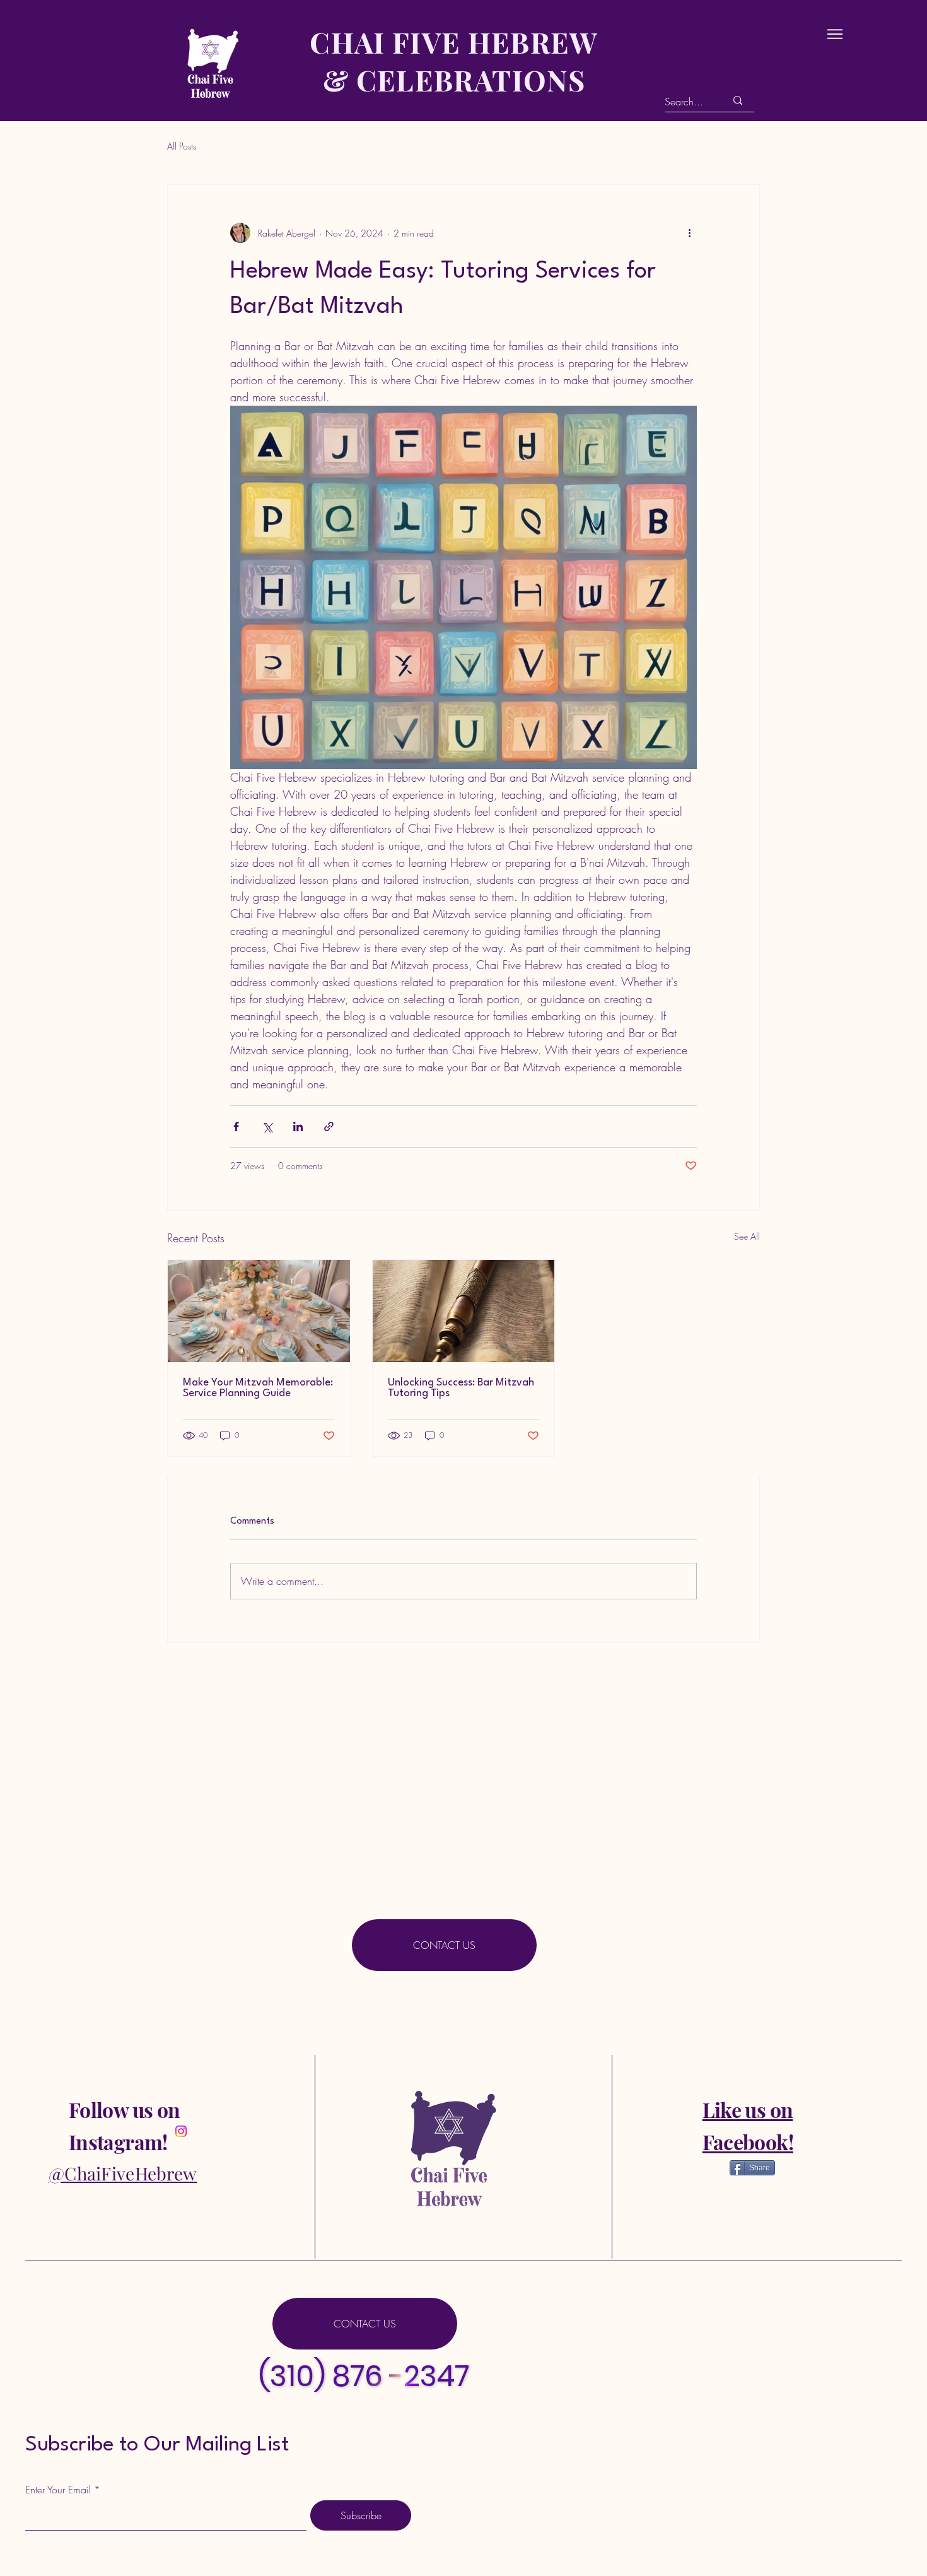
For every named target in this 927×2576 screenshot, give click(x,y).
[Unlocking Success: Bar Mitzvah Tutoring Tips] (464, 1311)
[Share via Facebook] (236, 1126)
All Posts (182, 146)
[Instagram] (181, 2131)
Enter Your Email (58, 2490)
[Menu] (835, 34)
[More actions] (689, 233)
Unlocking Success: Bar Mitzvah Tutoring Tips (461, 1388)
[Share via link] (329, 1126)
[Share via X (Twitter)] (267, 1126)
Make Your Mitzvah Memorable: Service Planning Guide (258, 1388)
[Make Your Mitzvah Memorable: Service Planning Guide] (259, 1311)
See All (747, 1236)
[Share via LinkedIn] (298, 1126)
